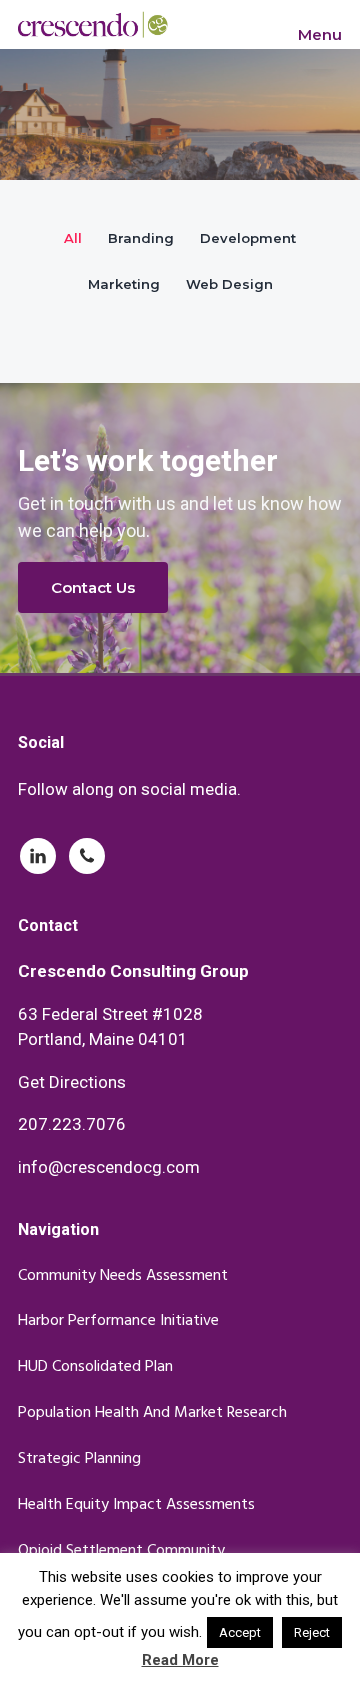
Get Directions (72, 1082)
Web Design (229, 284)
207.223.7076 (72, 1124)
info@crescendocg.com (109, 1167)
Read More (180, 1660)
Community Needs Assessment (123, 1276)
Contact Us (93, 587)
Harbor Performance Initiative (118, 1321)
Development (248, 238)
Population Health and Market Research (152, 1413)
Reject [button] (312, 1632)
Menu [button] (320, 34)
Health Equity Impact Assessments (136, 1505)
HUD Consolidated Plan (95, 1367)
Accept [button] (240, 1632)
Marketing (124, 284)
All (73, 238)
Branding (141, 238)
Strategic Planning (79, 1459)
